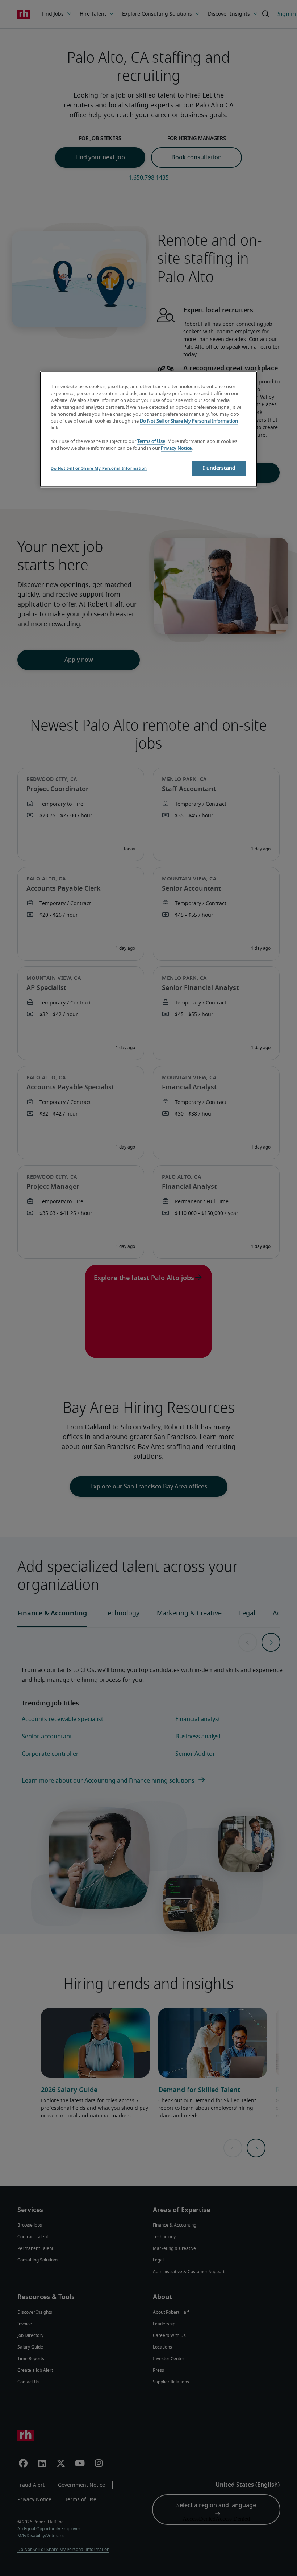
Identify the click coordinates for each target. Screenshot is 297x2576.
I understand (219, 468)
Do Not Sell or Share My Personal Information (189, 421)
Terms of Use (151, 442)
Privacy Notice (176, 449)
